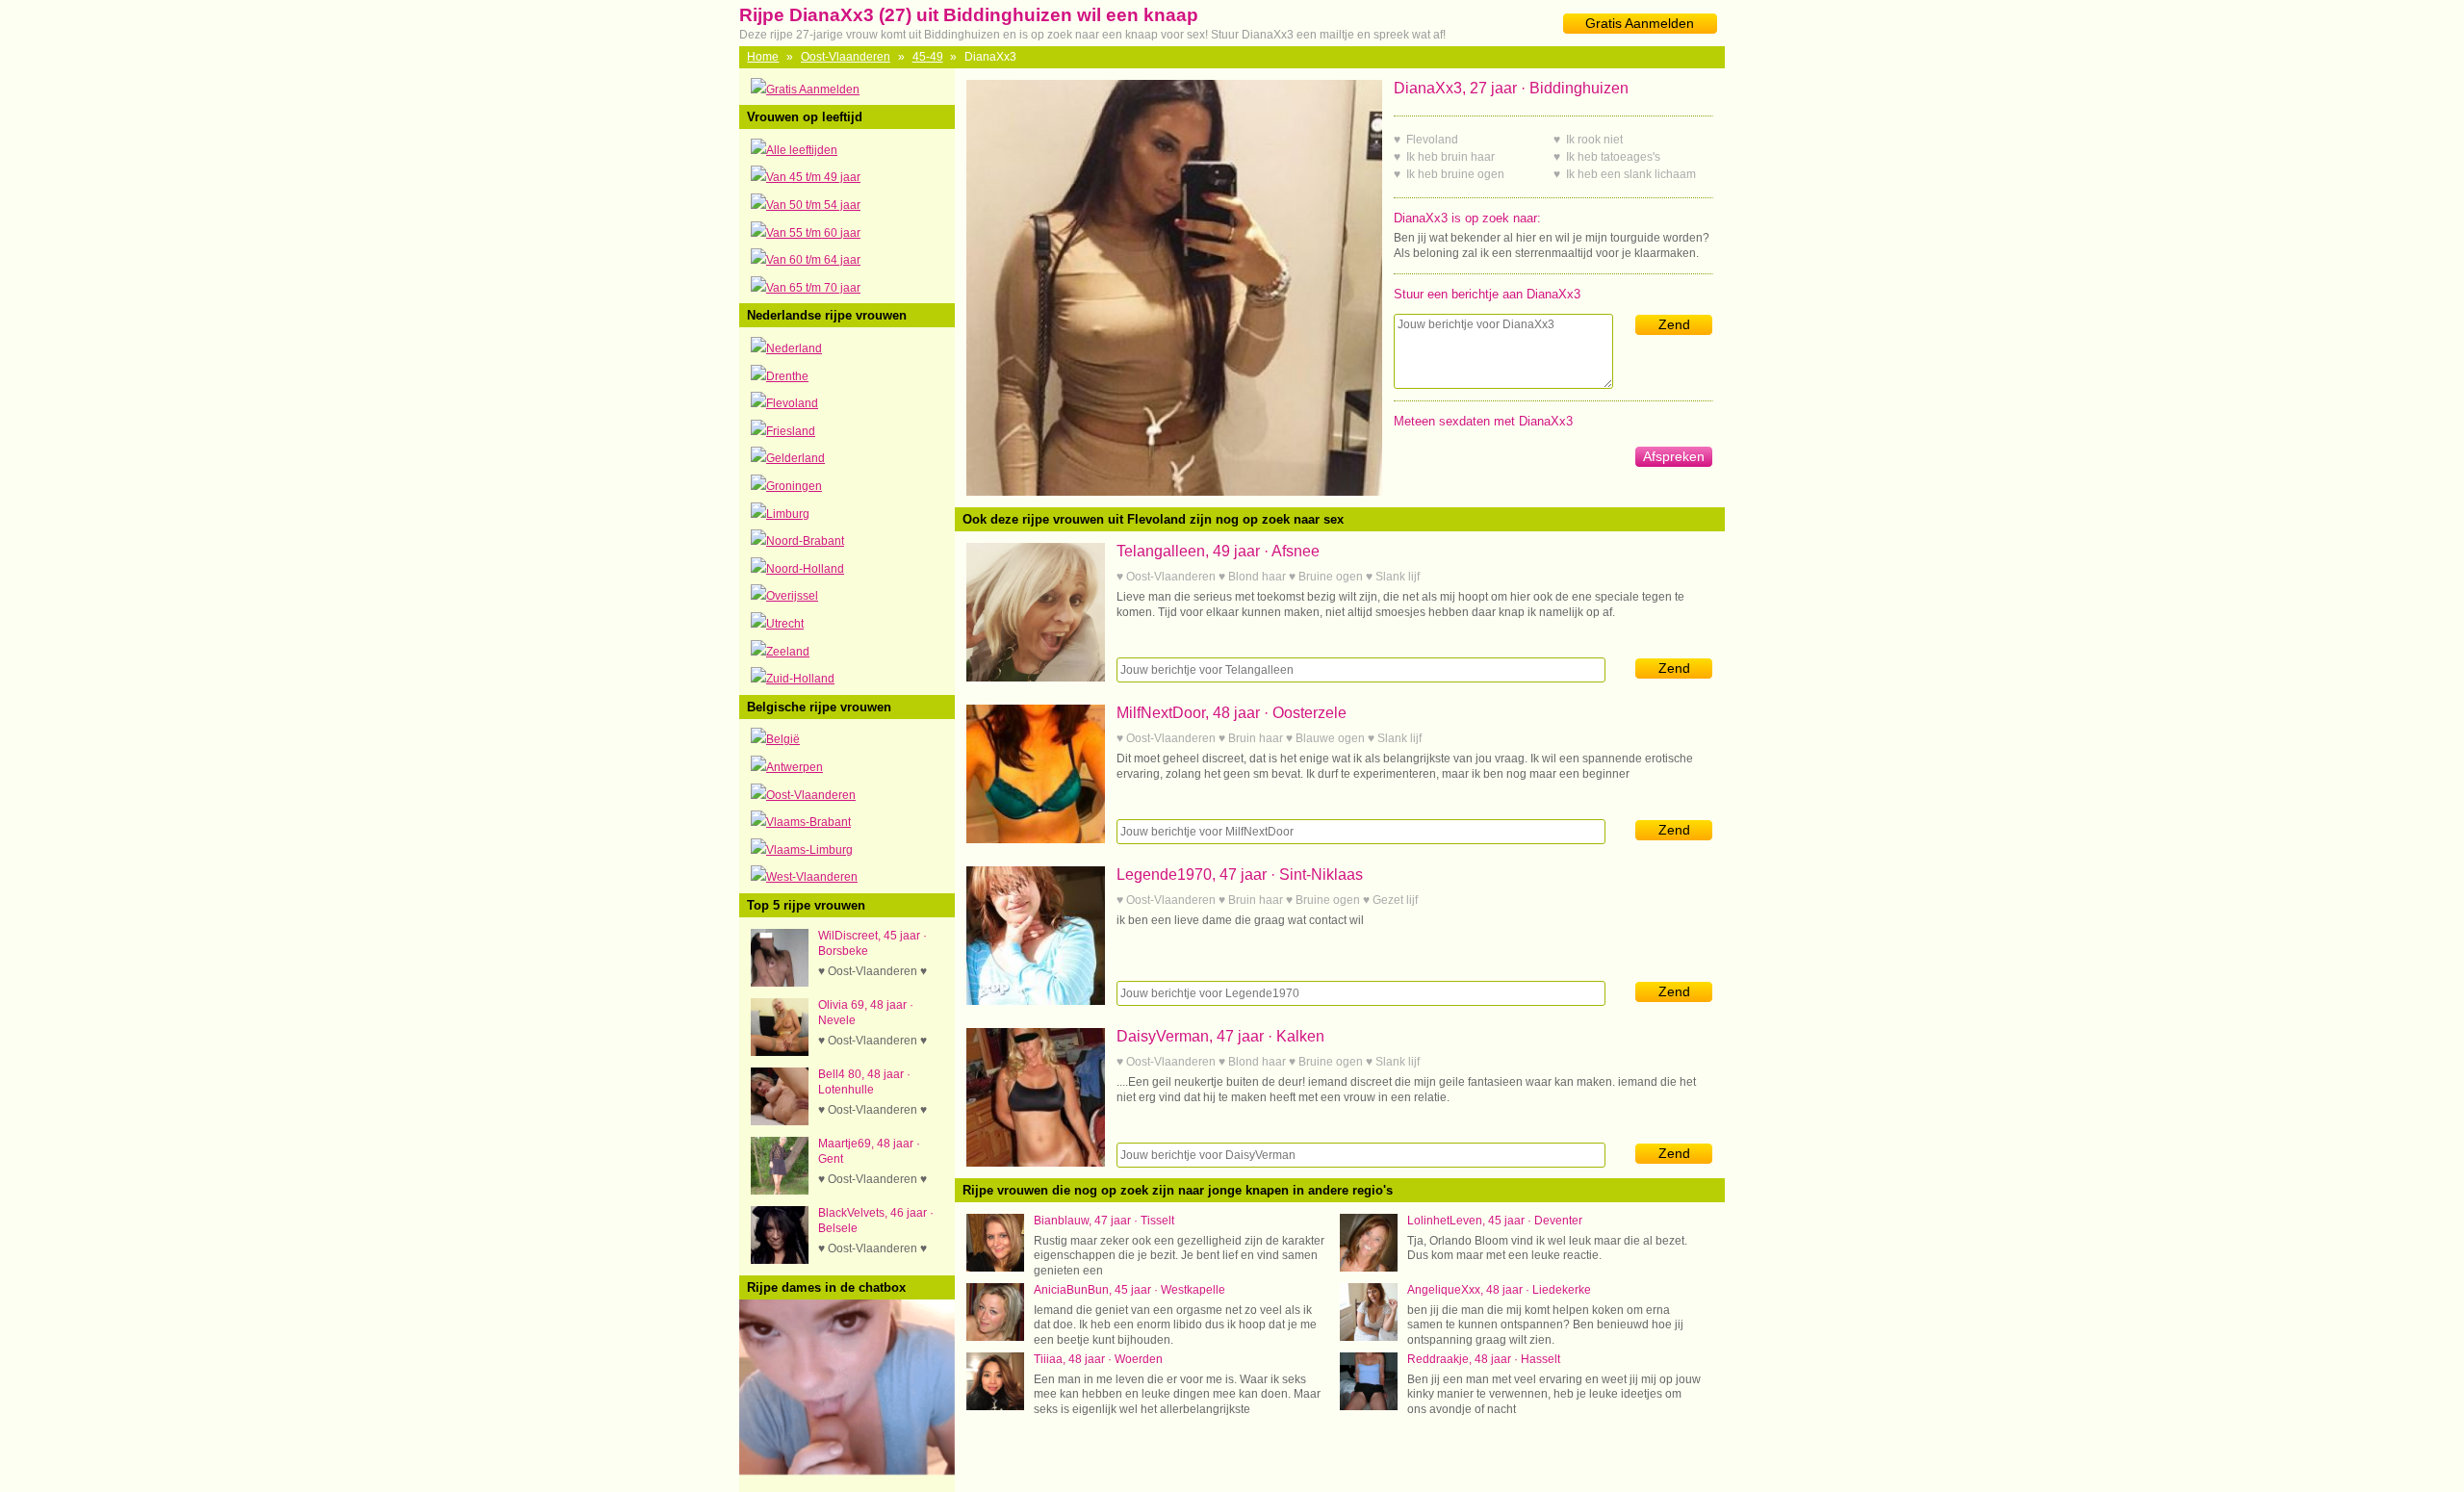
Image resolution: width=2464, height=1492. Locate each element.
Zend (1674, 324)
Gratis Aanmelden (1640, 23)
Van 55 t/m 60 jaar (813, 233)
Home (763, 57)
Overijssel (792, 596)
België (783, 739)
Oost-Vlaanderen (846, 57)
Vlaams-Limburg (809, 850)
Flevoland (792, 403)
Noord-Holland (805, 569)
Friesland (791, 431)
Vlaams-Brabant (808, 822)
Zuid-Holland (800, 679)
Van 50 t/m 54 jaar (813, 205)
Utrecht (785, 624)
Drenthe (787, 376)
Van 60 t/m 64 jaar (813, 260)
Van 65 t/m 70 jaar (813, 288)
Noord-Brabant (805, 541)
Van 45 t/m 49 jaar (813, 177)
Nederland (794, 348)
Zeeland (788, 652)
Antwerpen (795, 767)
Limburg (788, 514)
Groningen (794, 486)
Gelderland (796, 458)
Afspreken (1674, 456)
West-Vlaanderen (812, 877)
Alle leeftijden (802, 150)
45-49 (928, 57)
